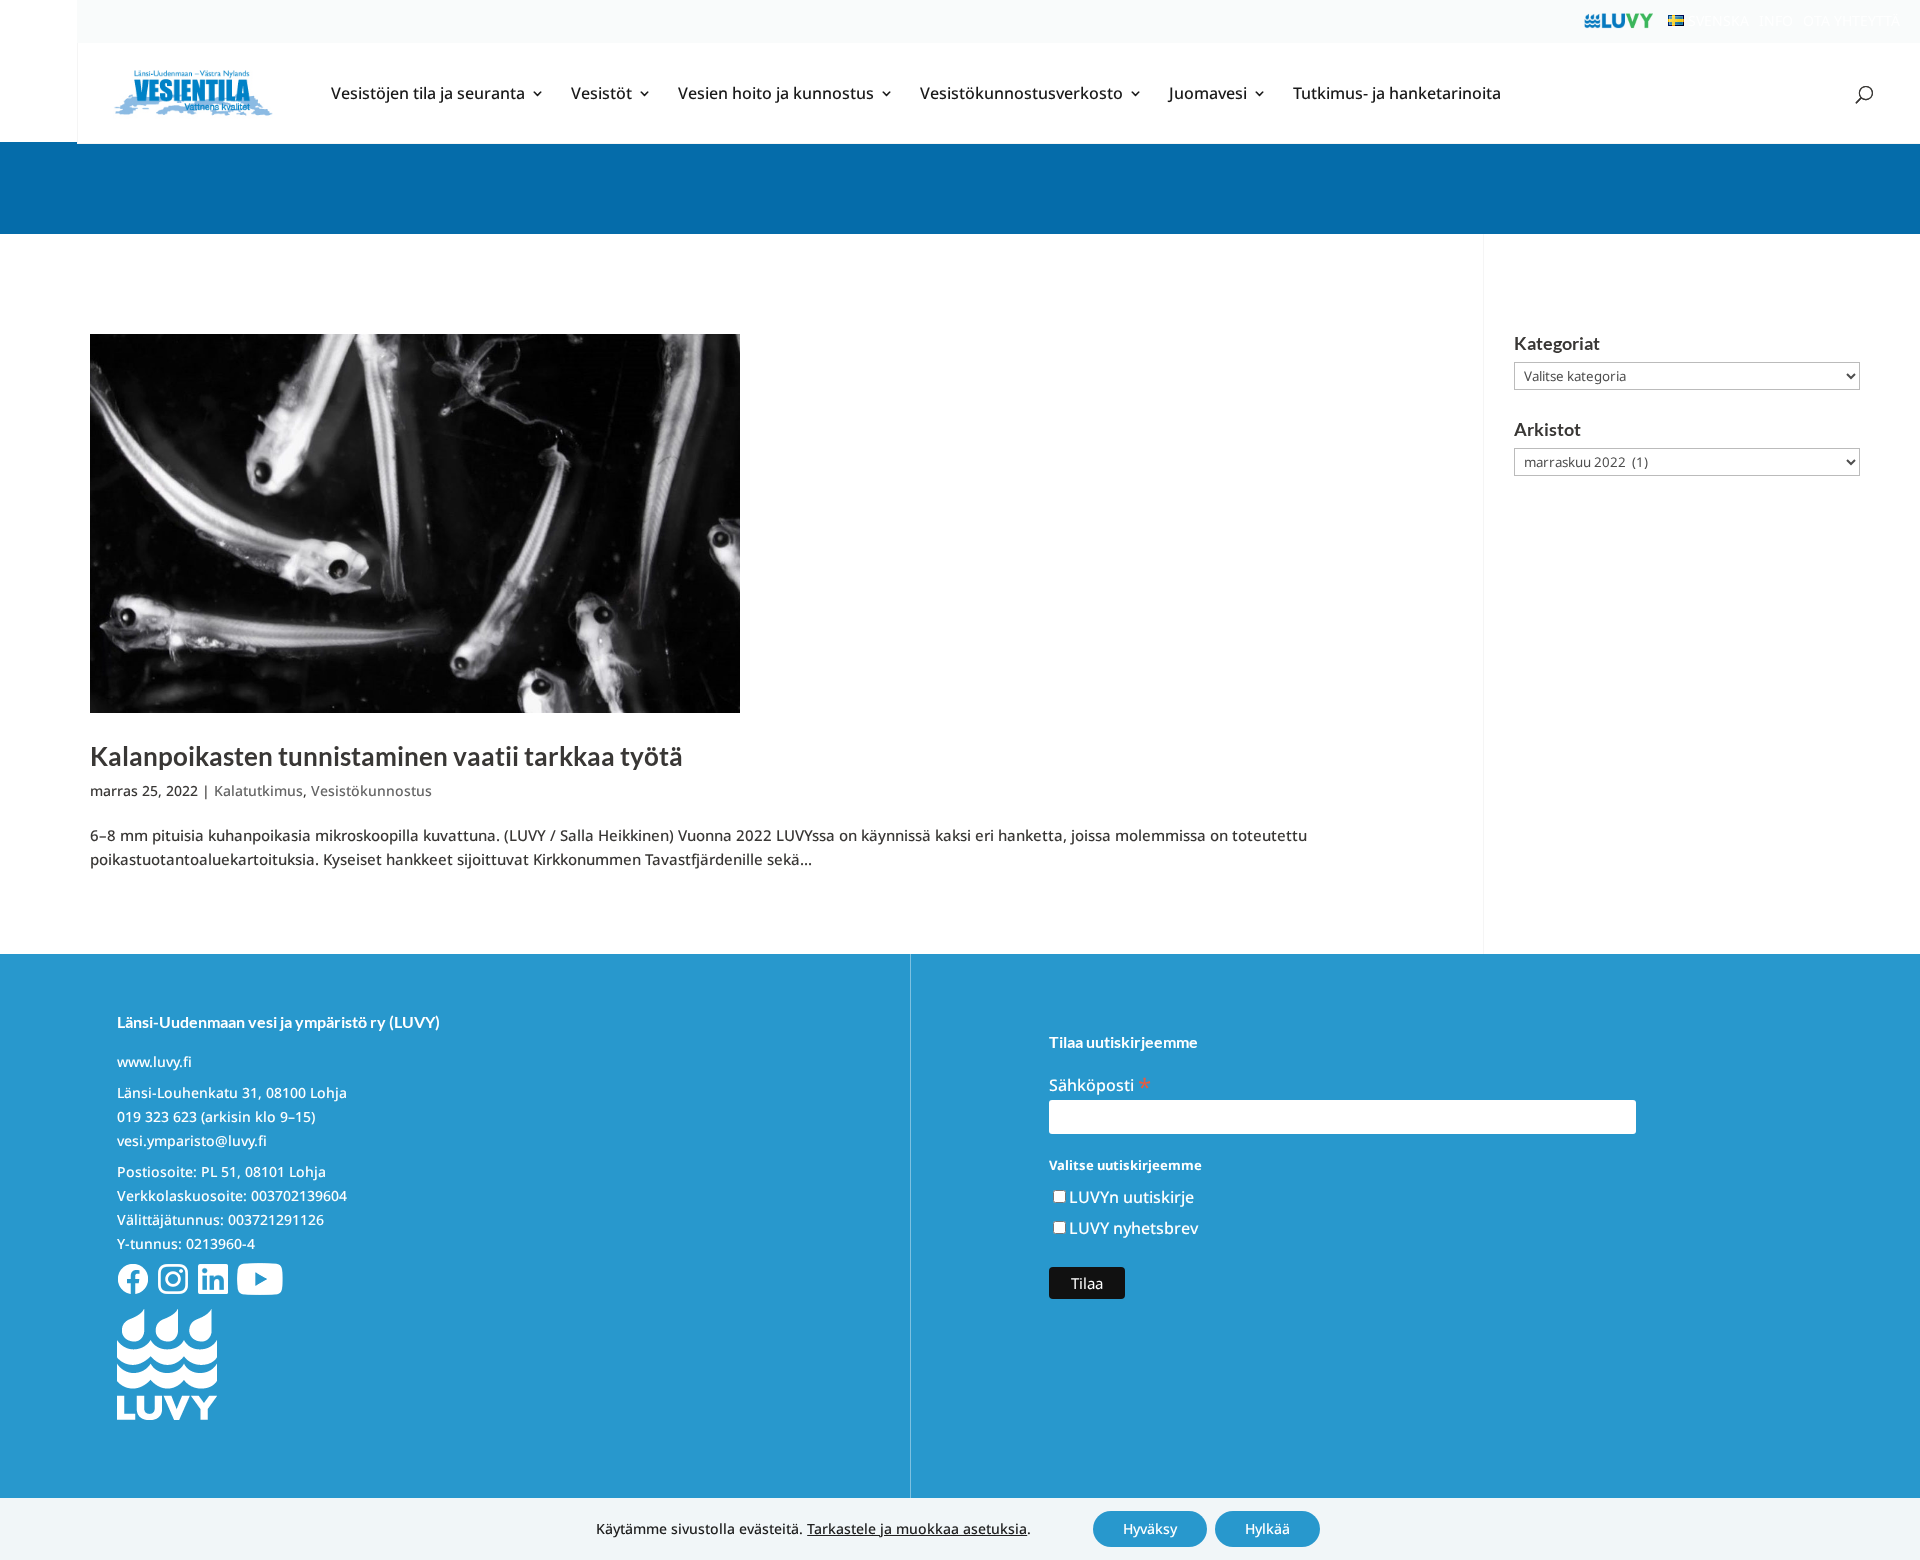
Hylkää (1267, 1528)
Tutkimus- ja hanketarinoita (1397, 95)
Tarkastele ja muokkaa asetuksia (917, 1529)
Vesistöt (601, 95)
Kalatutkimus (258, 790)
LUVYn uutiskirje (1131, 1197)
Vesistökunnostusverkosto (1021, 95)
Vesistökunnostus (371, 790)
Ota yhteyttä (1851, 20)
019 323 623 (157, 1116)
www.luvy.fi (154, 1061)
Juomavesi (1208, 95)
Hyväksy (1150, 1528)
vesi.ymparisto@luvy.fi (192, 1140)
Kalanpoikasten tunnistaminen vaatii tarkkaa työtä (386, 756)
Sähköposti (1100, 1083)
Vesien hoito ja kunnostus (776, 95)
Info (1776, 20)
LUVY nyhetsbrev (1133, 1228)
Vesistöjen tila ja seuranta (428, 95)
